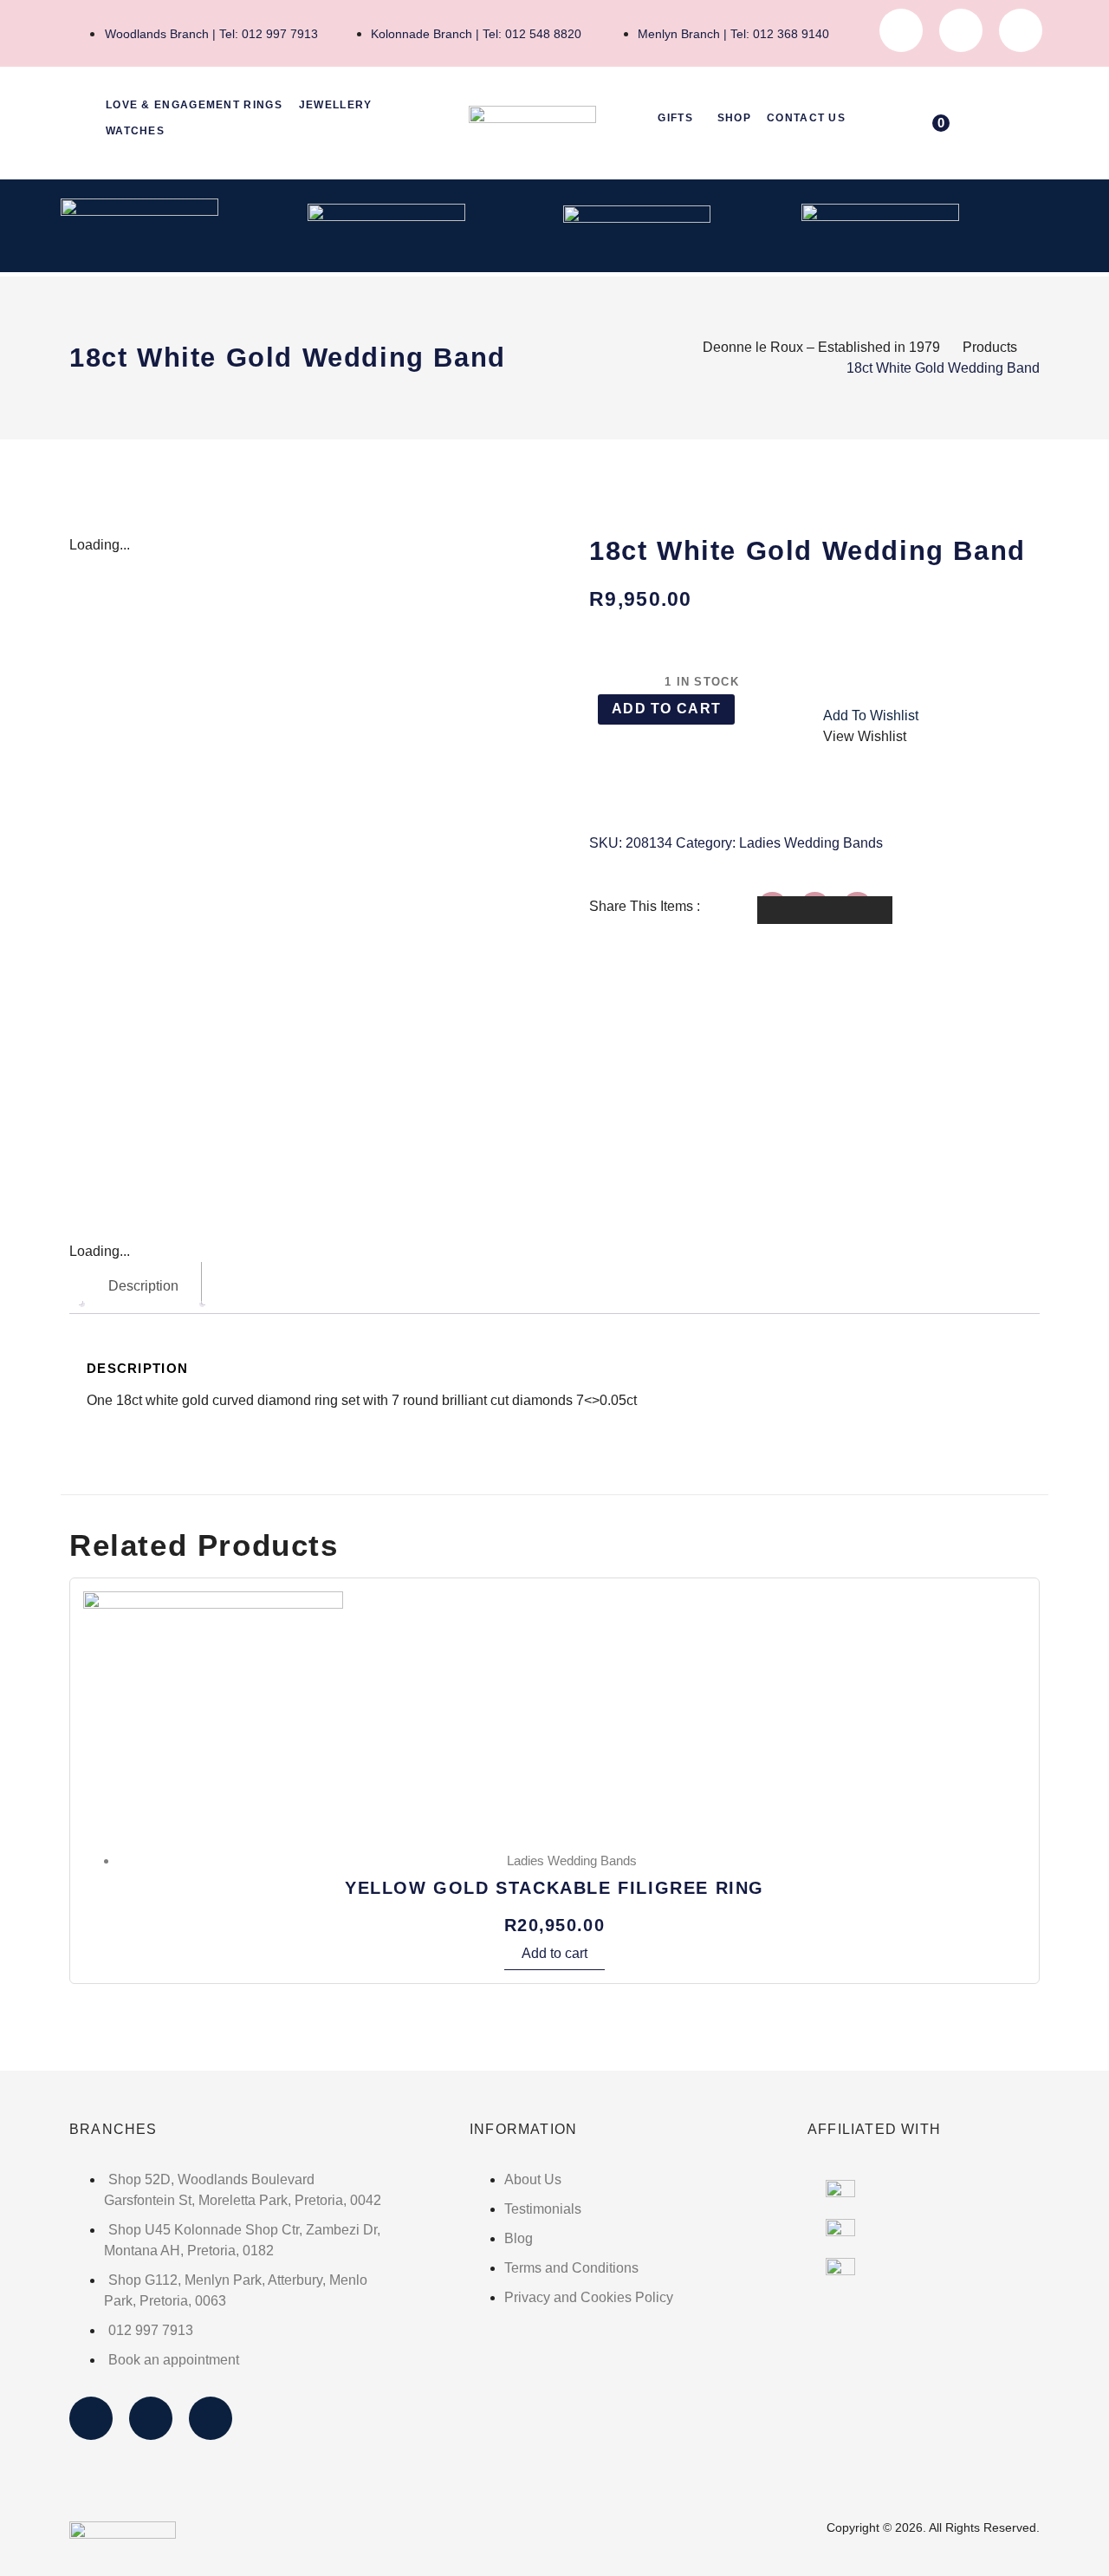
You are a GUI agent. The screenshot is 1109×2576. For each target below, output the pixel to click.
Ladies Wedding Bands (811, 843)
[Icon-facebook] (901, 30)
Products (990, 347)
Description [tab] (143, 1286)
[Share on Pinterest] (867, 910)
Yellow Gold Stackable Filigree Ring (554, 1888)
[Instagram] (961, 30)
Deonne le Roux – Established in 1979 (821, 347)
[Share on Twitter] (825, 910)
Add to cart (666, 709)
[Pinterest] (1021, 30)
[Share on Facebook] (782, 910)
